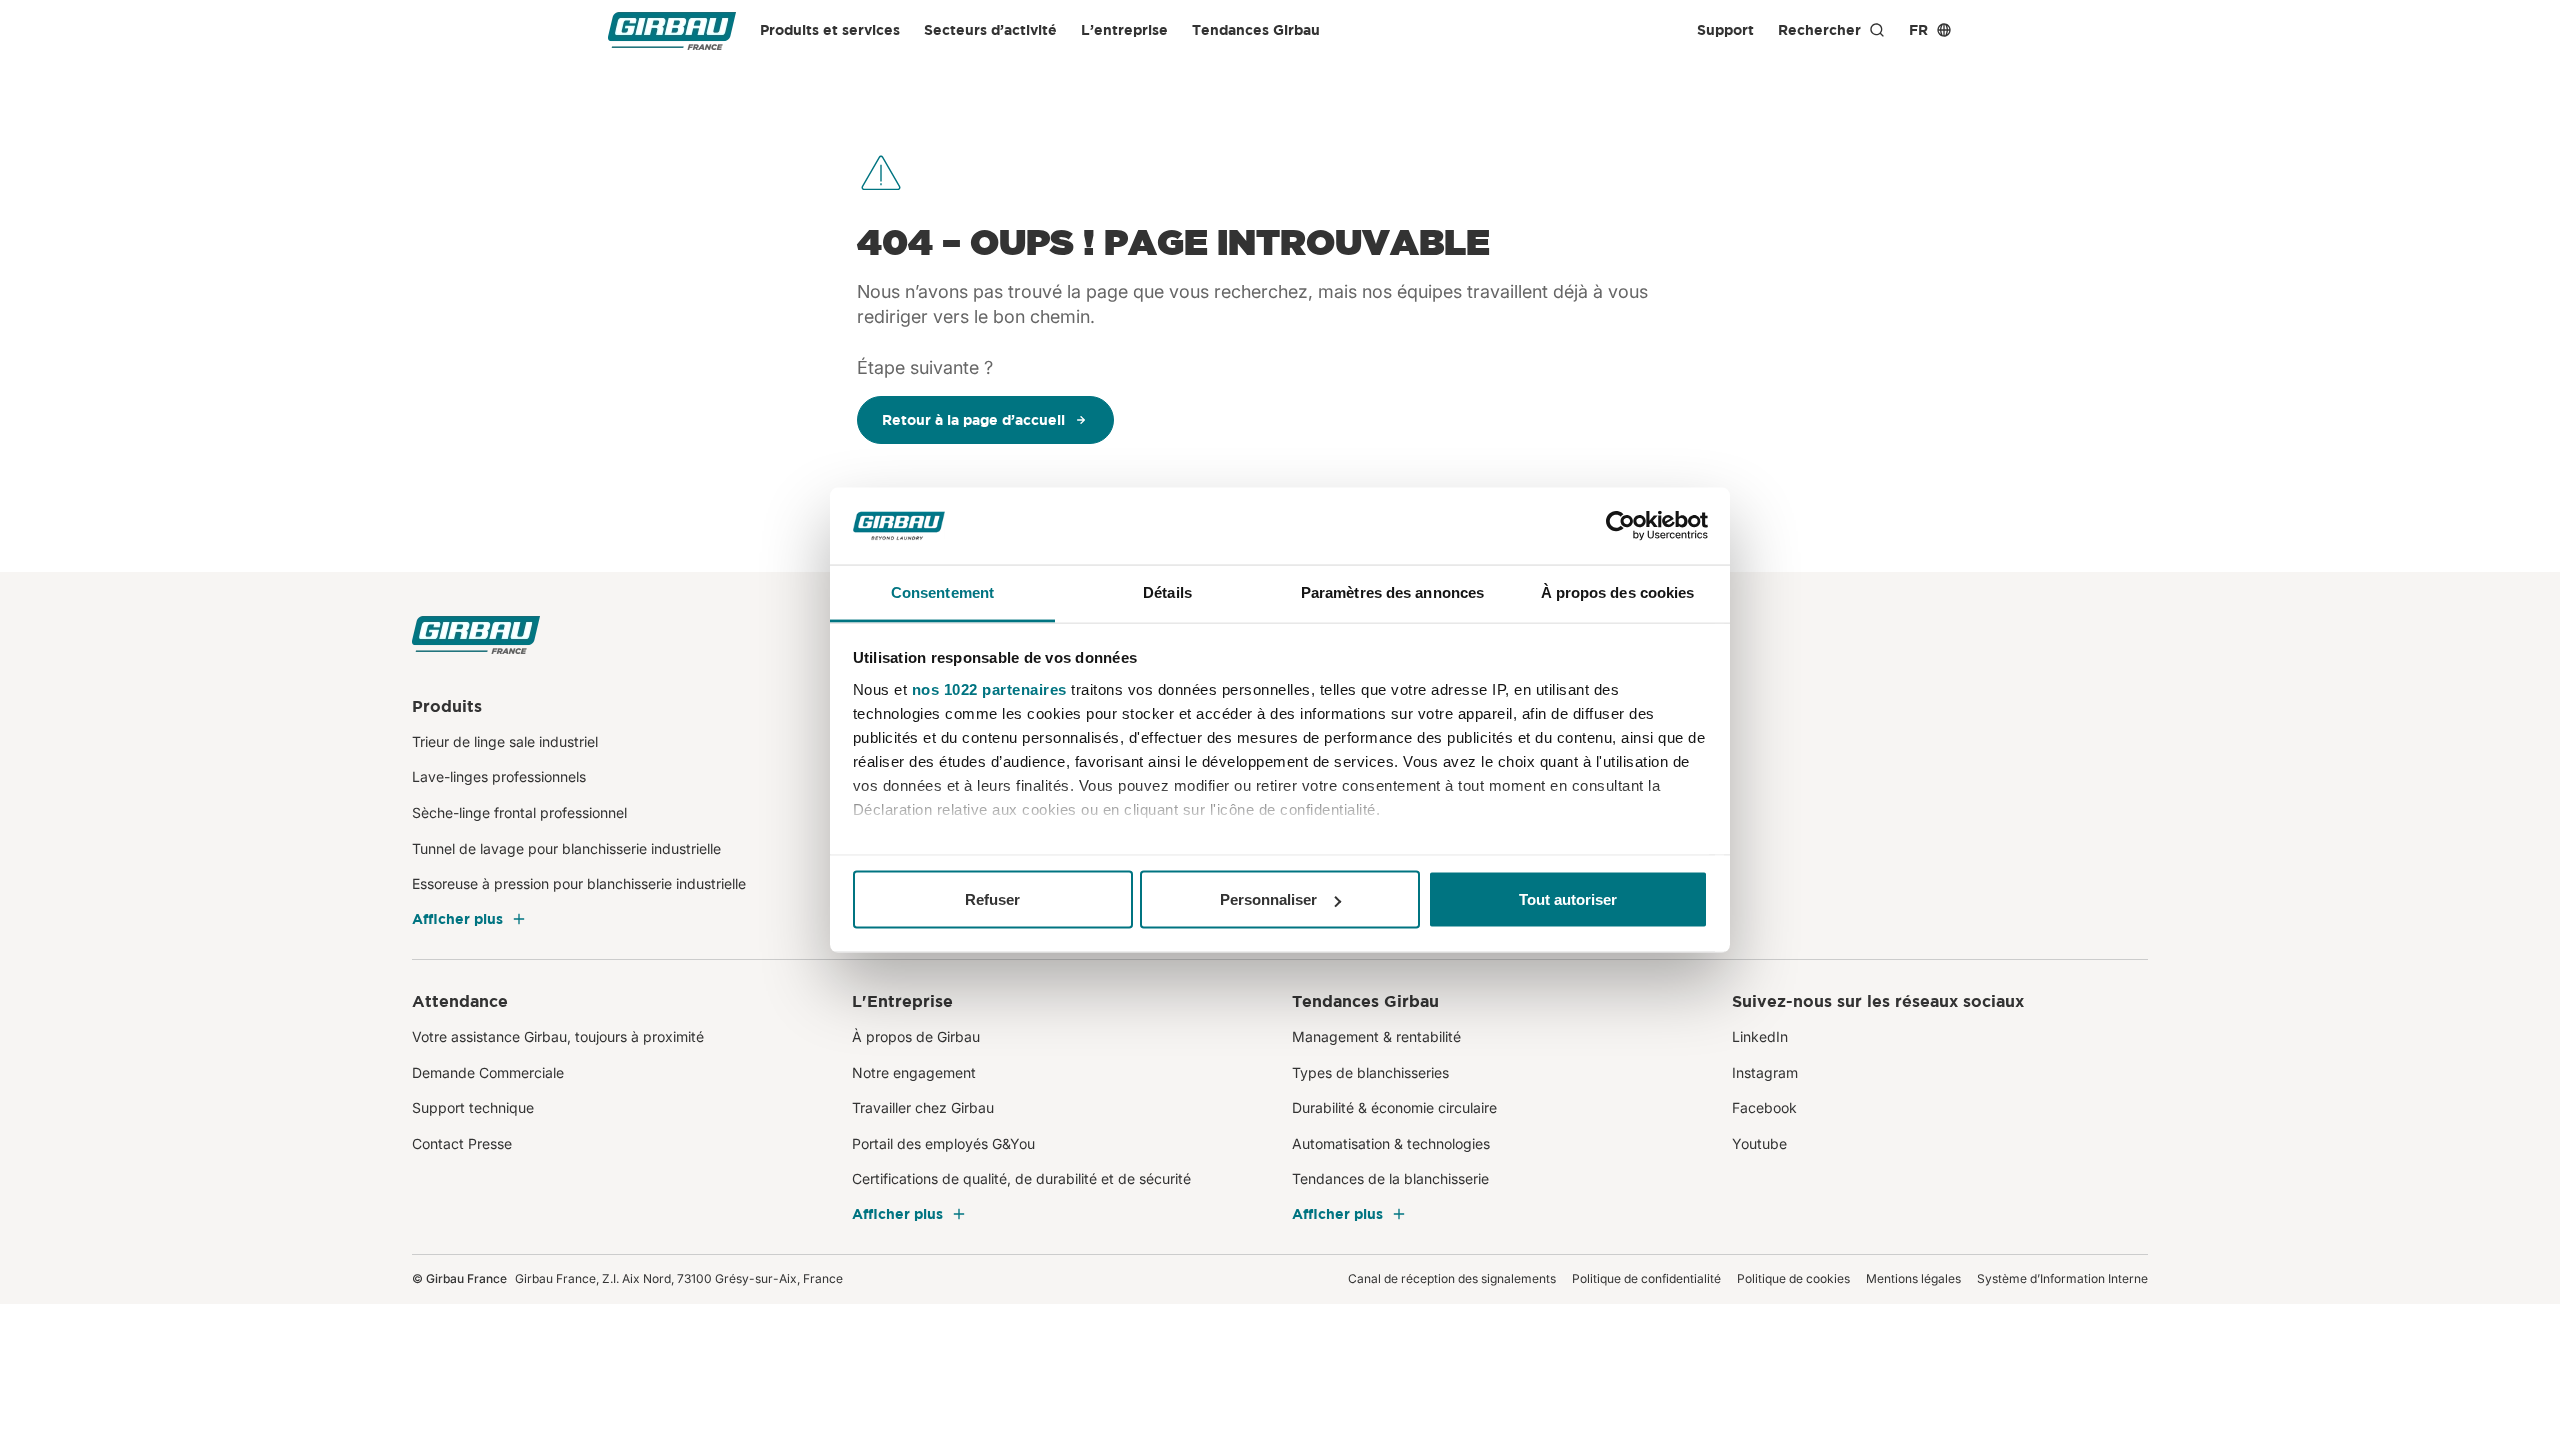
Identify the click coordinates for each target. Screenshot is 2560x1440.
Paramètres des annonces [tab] (1392, 591)
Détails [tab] (1167, 591)
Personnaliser (1268, 899)
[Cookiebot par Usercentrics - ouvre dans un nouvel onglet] (1620, 526)
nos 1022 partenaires (989, 688)
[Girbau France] (672, 30)
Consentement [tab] (942, 591)
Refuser (992, 899)
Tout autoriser (1568, 899)
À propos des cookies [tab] (1618, 591)
